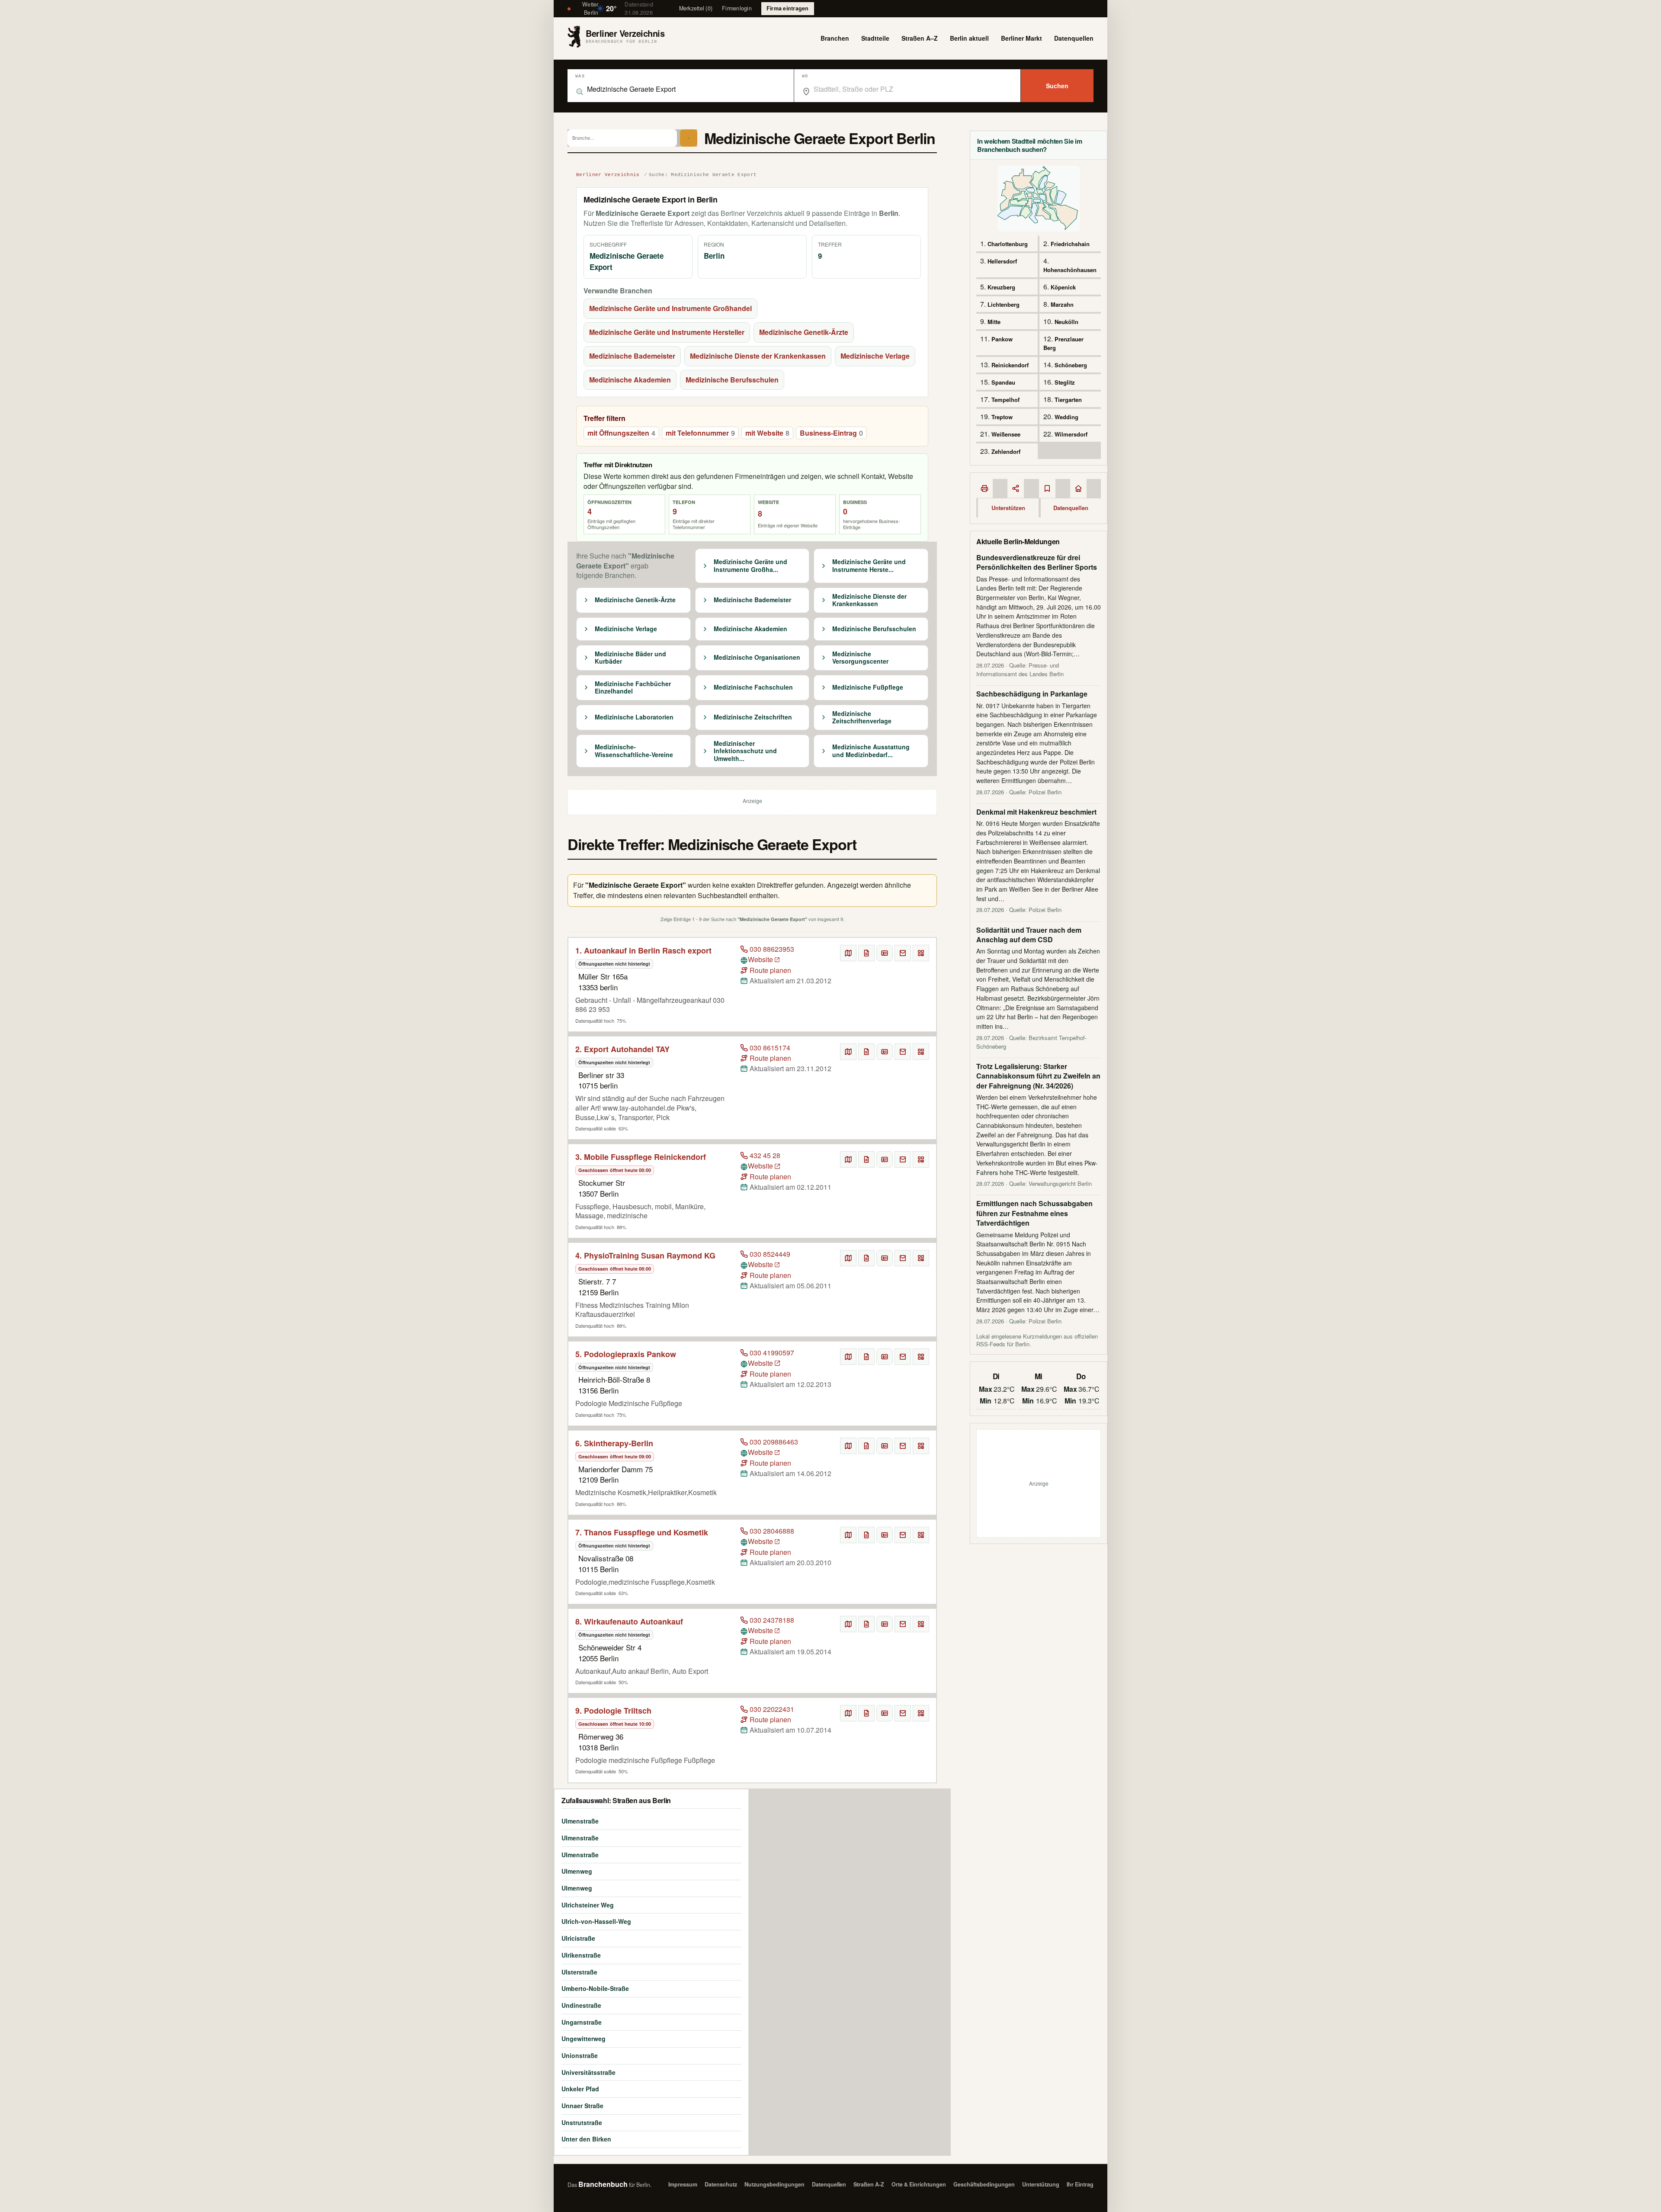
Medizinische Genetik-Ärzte (804, 332)
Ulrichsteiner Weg (588, 1905)
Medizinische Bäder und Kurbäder (630, 658)
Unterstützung (1041, 2184)
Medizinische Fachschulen (753, 687)
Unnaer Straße (582, 2106)
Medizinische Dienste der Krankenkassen (758, 356)
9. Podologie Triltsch (613, 1711)
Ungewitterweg (584, 2039)
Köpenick (1063, 287)
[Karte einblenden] (848, 953)
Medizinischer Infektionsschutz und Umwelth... (745, 751)
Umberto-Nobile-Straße (595, 1988)
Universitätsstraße (588, 2072)
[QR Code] (921, 953)
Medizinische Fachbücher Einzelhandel (633, 688)
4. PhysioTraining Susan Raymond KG (645, 1255)
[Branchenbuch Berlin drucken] (984, 488)
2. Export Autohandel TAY (622, 1049)
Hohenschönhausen (1070, 270)
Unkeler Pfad (580, 2089)
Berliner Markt (1021, 38)
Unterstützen (1008, 508)
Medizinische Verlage (875, 356)
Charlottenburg (1008, 244)
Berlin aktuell (969, 38)
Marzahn (1062, 304)
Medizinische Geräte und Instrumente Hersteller (667, 332)
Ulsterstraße (579, 1972)
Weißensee (1006, 434)
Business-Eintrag (831, 433)
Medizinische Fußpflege (868, 687)
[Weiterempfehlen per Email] (903, 953)
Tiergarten (1068, 400)
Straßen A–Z (920, 38)
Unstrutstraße (582, 2122)
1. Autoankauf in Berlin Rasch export (643, 950)
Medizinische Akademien (630, 380)
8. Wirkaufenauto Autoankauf (629, 1621)
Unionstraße (580, 2055)
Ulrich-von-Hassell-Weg (596, 1921)
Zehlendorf (1006, 451)
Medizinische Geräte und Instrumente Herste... (869, 566)
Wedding (1066, 417)
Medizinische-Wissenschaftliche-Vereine (634, 751)
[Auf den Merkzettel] (866, 953)
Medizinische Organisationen (757, 658)
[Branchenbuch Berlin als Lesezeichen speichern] (1047, 488)
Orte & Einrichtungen (919, 2184)
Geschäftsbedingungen (984, 2184)
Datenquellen (1074, 38)
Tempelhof (1005, 400)
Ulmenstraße (580, 1821)
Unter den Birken (586, 2139)
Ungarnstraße (582, 2022)
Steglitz (1065, 382)
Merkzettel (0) (696, 8)
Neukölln (1066, 322)
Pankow (1002, 339)
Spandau (1003, 382)
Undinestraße (581, 2005)
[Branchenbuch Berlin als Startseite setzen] (1078, 488)
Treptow (1002, 417)
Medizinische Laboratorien (634, 717)
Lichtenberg (1004, 304)
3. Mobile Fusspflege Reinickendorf (641, 1157)
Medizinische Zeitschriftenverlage (862, 718)
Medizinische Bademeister (632, 356)
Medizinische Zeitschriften (753, 717)
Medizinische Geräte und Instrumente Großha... (750, 566)
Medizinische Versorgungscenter (860, 658)
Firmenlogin (737, 8)
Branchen (835, 38)
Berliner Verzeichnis (608, 175)
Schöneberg (1071, 365)
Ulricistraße (578, 1938)
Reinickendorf (1010, 365)
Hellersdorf (1002, 261)
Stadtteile (875, 38)
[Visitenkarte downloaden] (885, 953)
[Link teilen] (1016, 488)
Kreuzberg (1001, 287)
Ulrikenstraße (581, 1955)
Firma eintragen (788, 8)
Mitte (994, 322)
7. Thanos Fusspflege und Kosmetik (642, 1532)
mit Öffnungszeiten (621, 433)
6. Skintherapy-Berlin (614, 1443)
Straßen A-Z (869, 2184)
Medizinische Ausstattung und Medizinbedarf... (871, 751)
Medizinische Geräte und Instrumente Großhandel (670, 308)
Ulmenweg (577, 1871)
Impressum (683, 2184)
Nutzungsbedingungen (774, 2184)
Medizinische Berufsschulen (732, 380)
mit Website (767, 433)
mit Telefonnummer (700, 433)
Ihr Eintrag (1080, 2184)
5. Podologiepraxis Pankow (626, 1354)
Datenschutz (721, 2184)
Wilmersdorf (1071, 434)
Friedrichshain (1070, 244)
